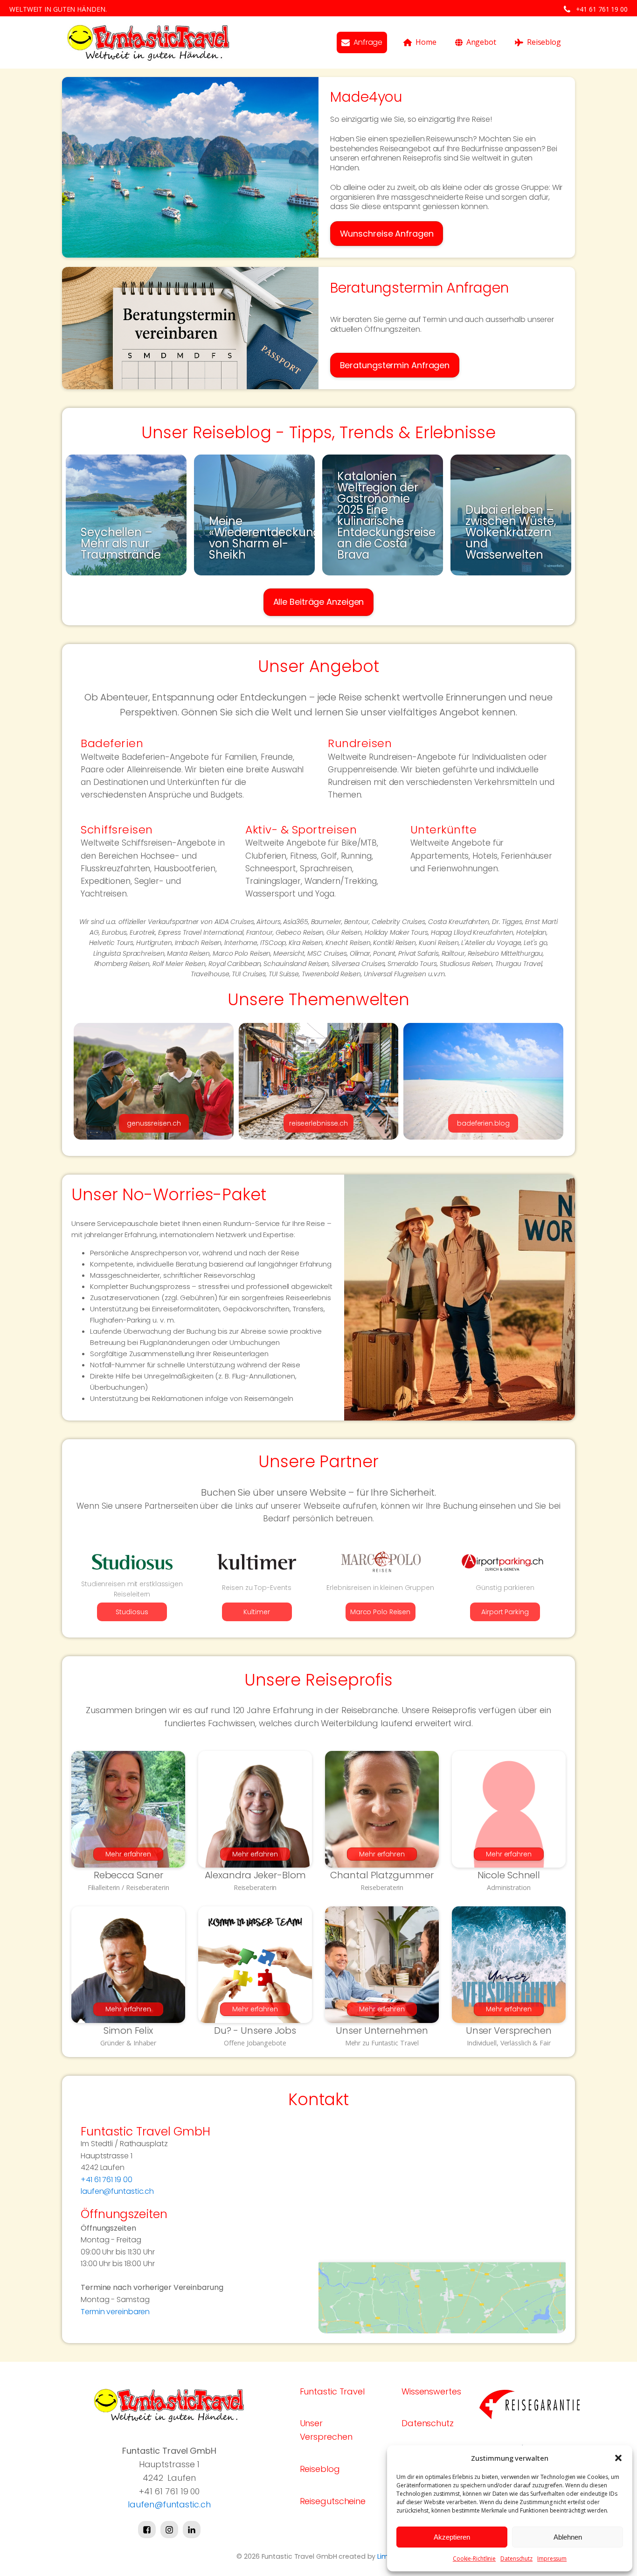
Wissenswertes (431, 2391)
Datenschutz (516, 2558)
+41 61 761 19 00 (602, 9)
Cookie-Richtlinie (474, 2558)
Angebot (481, 42)
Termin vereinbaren (115, 2312)
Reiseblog (544, 42)
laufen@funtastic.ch (117, 2191)
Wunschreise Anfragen (387, 234)
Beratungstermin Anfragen (395, 365)
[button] (618, 2458)
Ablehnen (568, 2537)
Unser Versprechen (326, 2430)
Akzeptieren (452, 2537)
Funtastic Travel (332, 2391)
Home (426, 42)
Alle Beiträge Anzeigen (319, 602)
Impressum (552, 2558)
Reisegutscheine (333, 2501)
